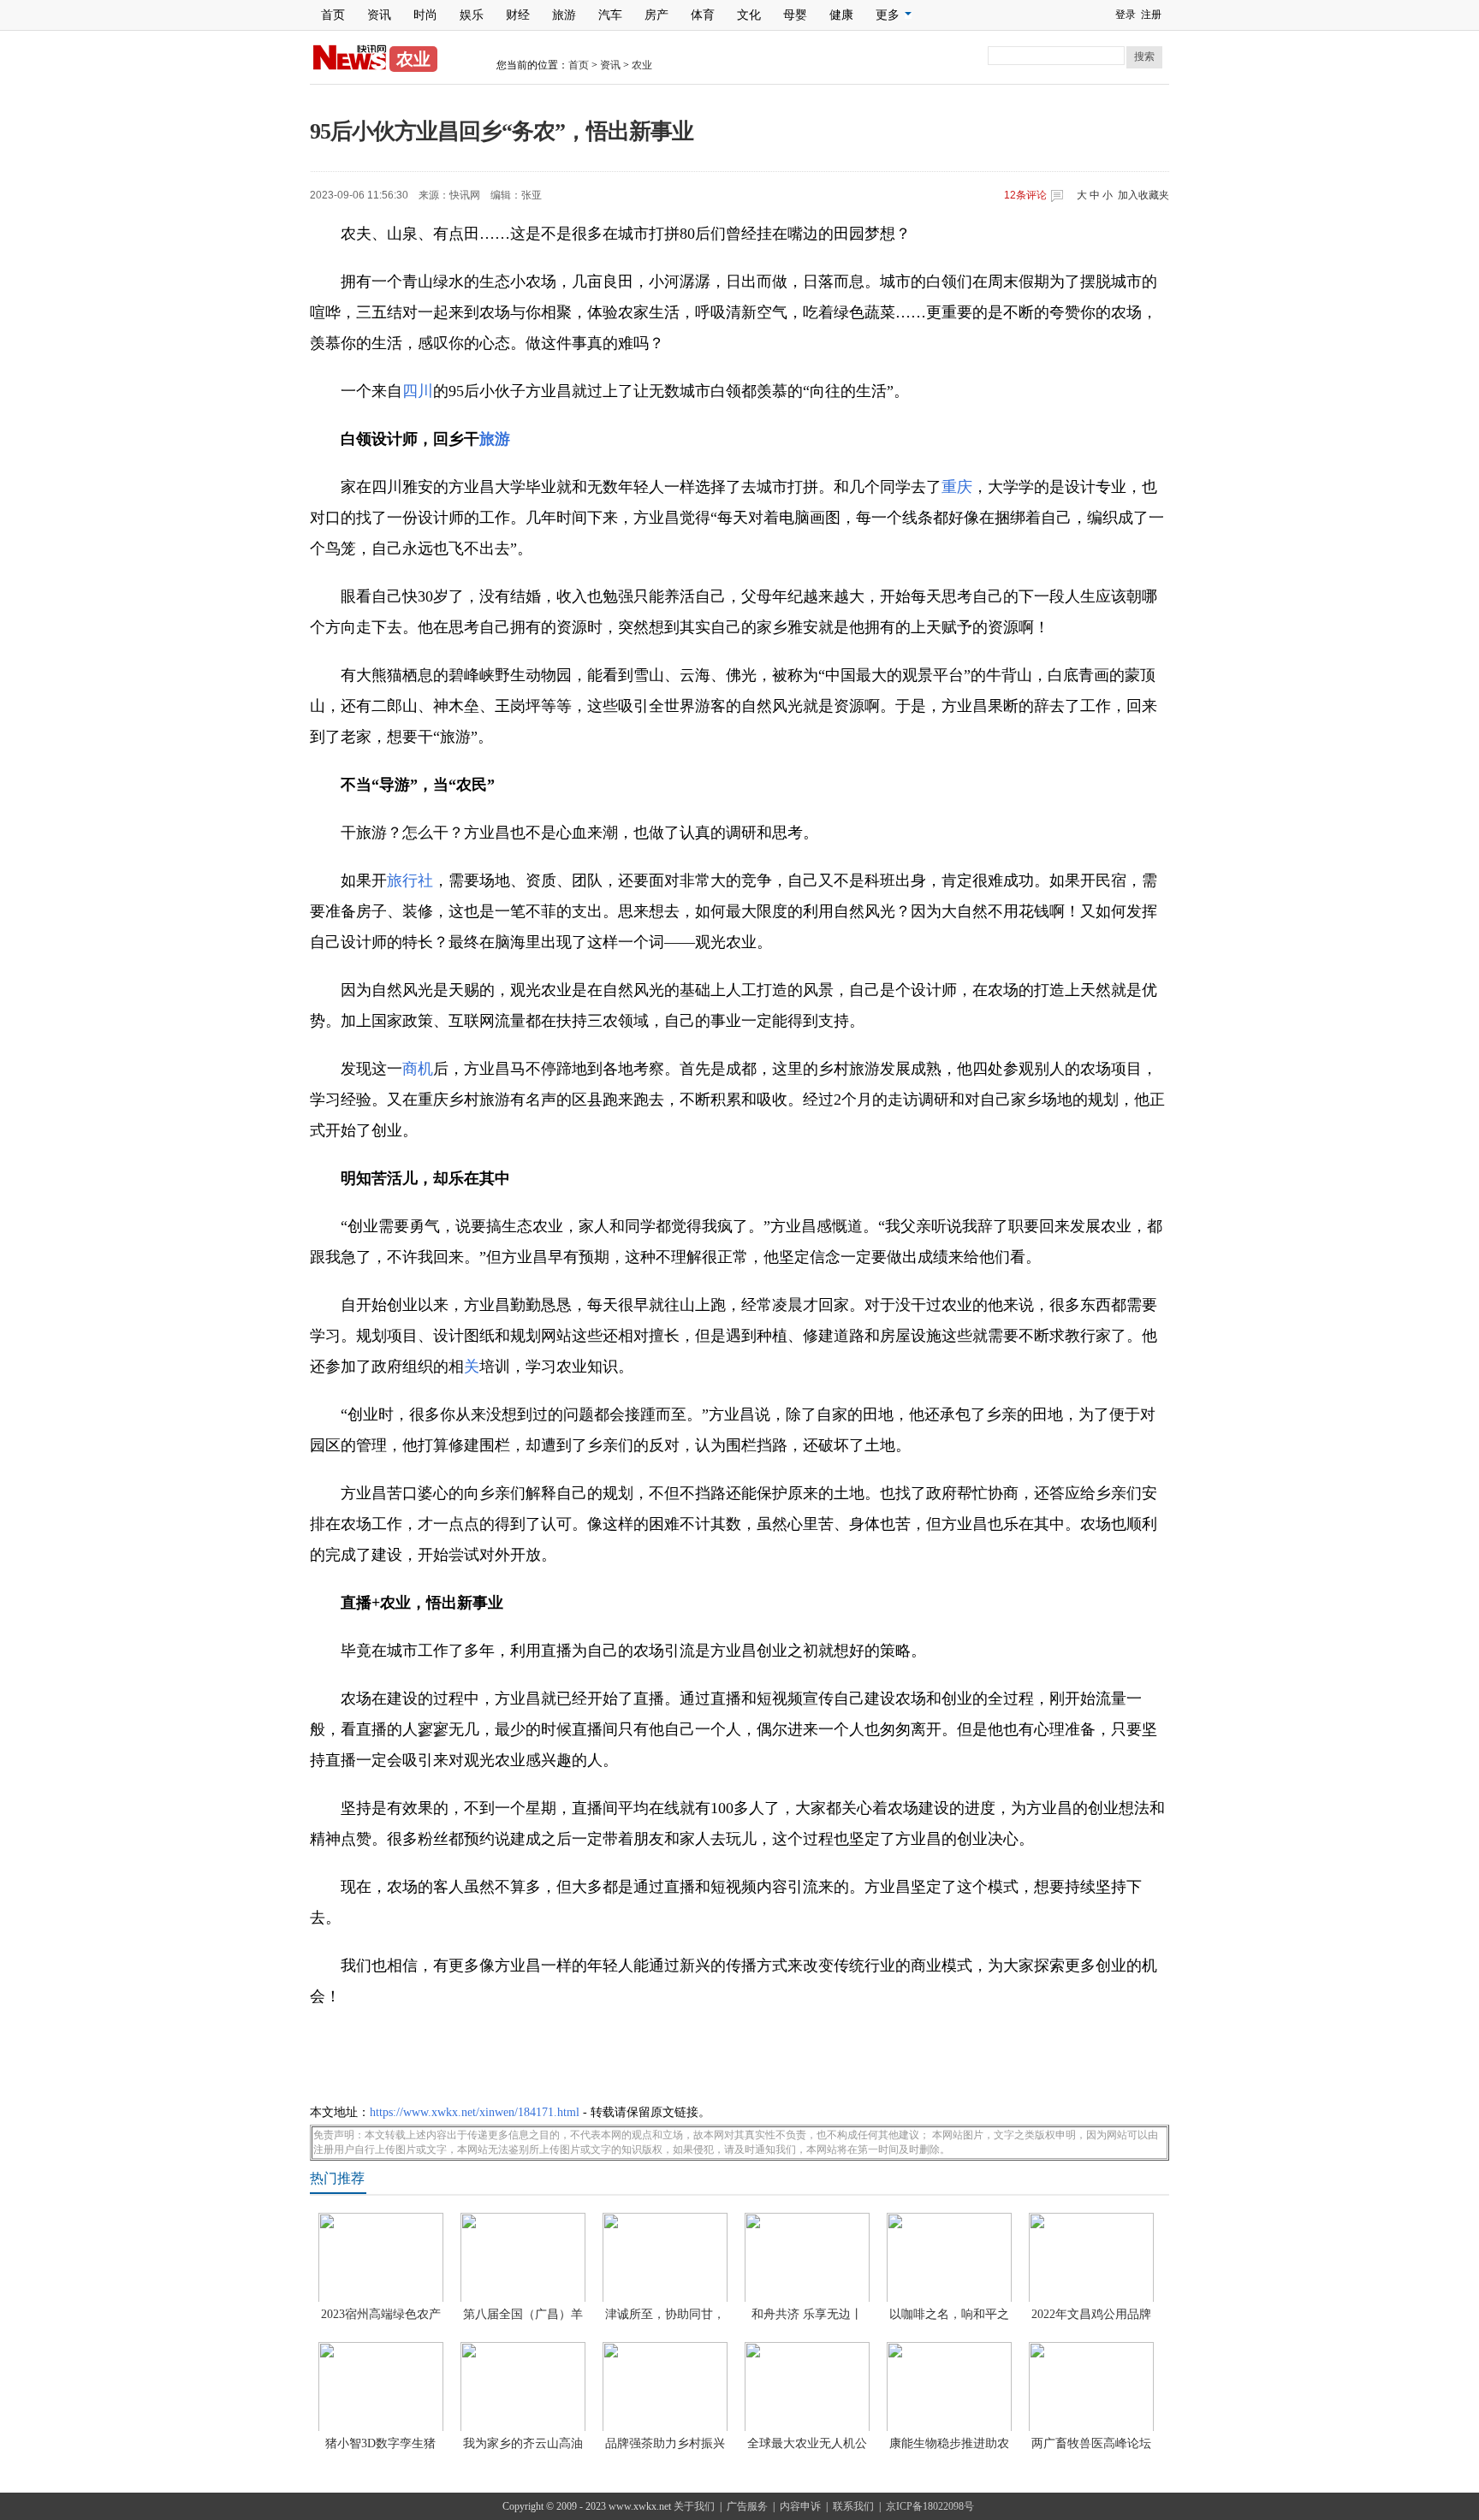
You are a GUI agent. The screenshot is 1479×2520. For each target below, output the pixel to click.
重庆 (957, 487)
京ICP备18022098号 (930, 2506)
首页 (333, 15)
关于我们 (694, 2506)
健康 (841, 15)
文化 (749, 15)
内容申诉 (800, 2506)
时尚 (425, 15)
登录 (1126, 15)
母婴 (795, 15)
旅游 (564, 15)
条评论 (1025, 195)
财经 (518, 15)
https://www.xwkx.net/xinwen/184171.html (475, 2112)
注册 (1151, 15)
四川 (418, 391)
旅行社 (410, 881)
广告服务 (747, 2506)
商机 (418, 1069)
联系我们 (853, 2506)
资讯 (379, 15)
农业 (642, 65)
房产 (656, 15)
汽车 (610, 15)
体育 (703, 15)
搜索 (1144, 56)
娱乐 (472, 15)
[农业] (350, 67)
